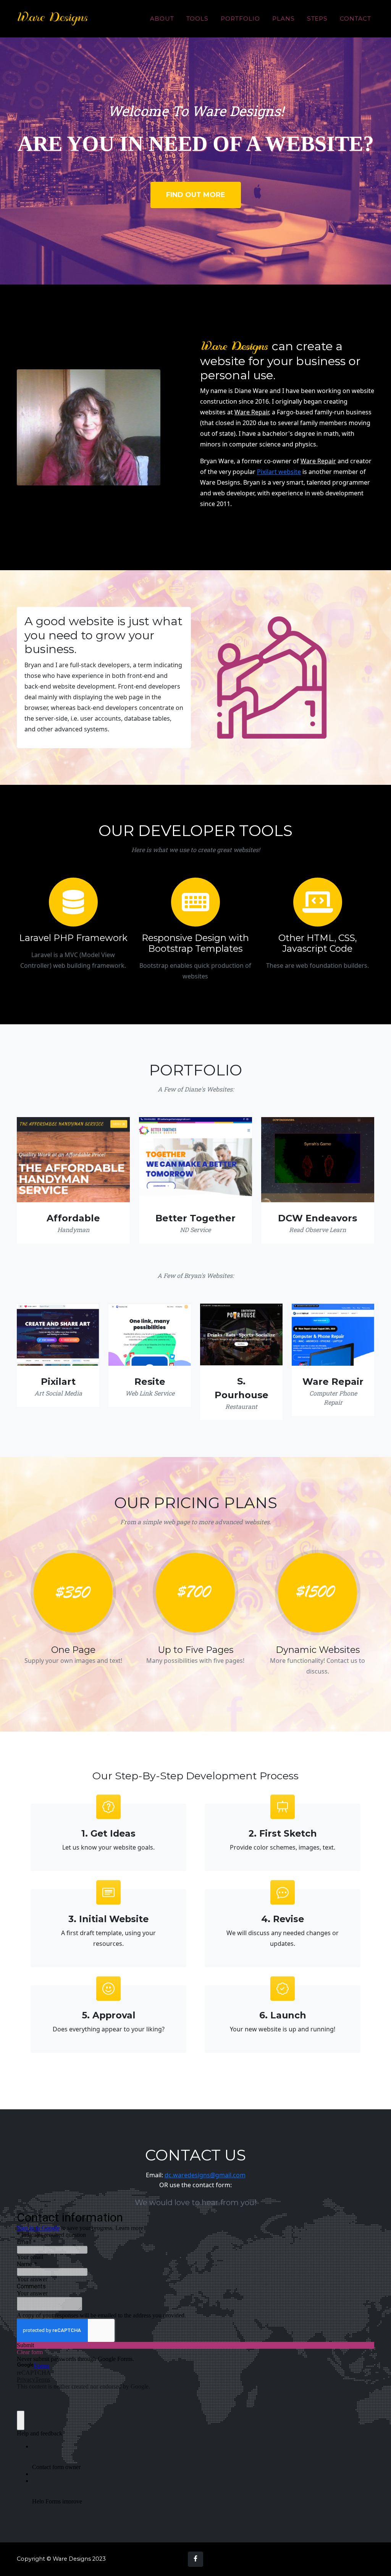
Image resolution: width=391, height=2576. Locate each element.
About (162, 19)
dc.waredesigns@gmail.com (205, 2175)
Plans (284, 19)
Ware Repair (252, 412)
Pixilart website (279, 472)
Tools (198, 19)
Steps (317, 19)
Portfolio (240, 19)
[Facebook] (195, 2559)
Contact (355, 19)
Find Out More (196, 195)
